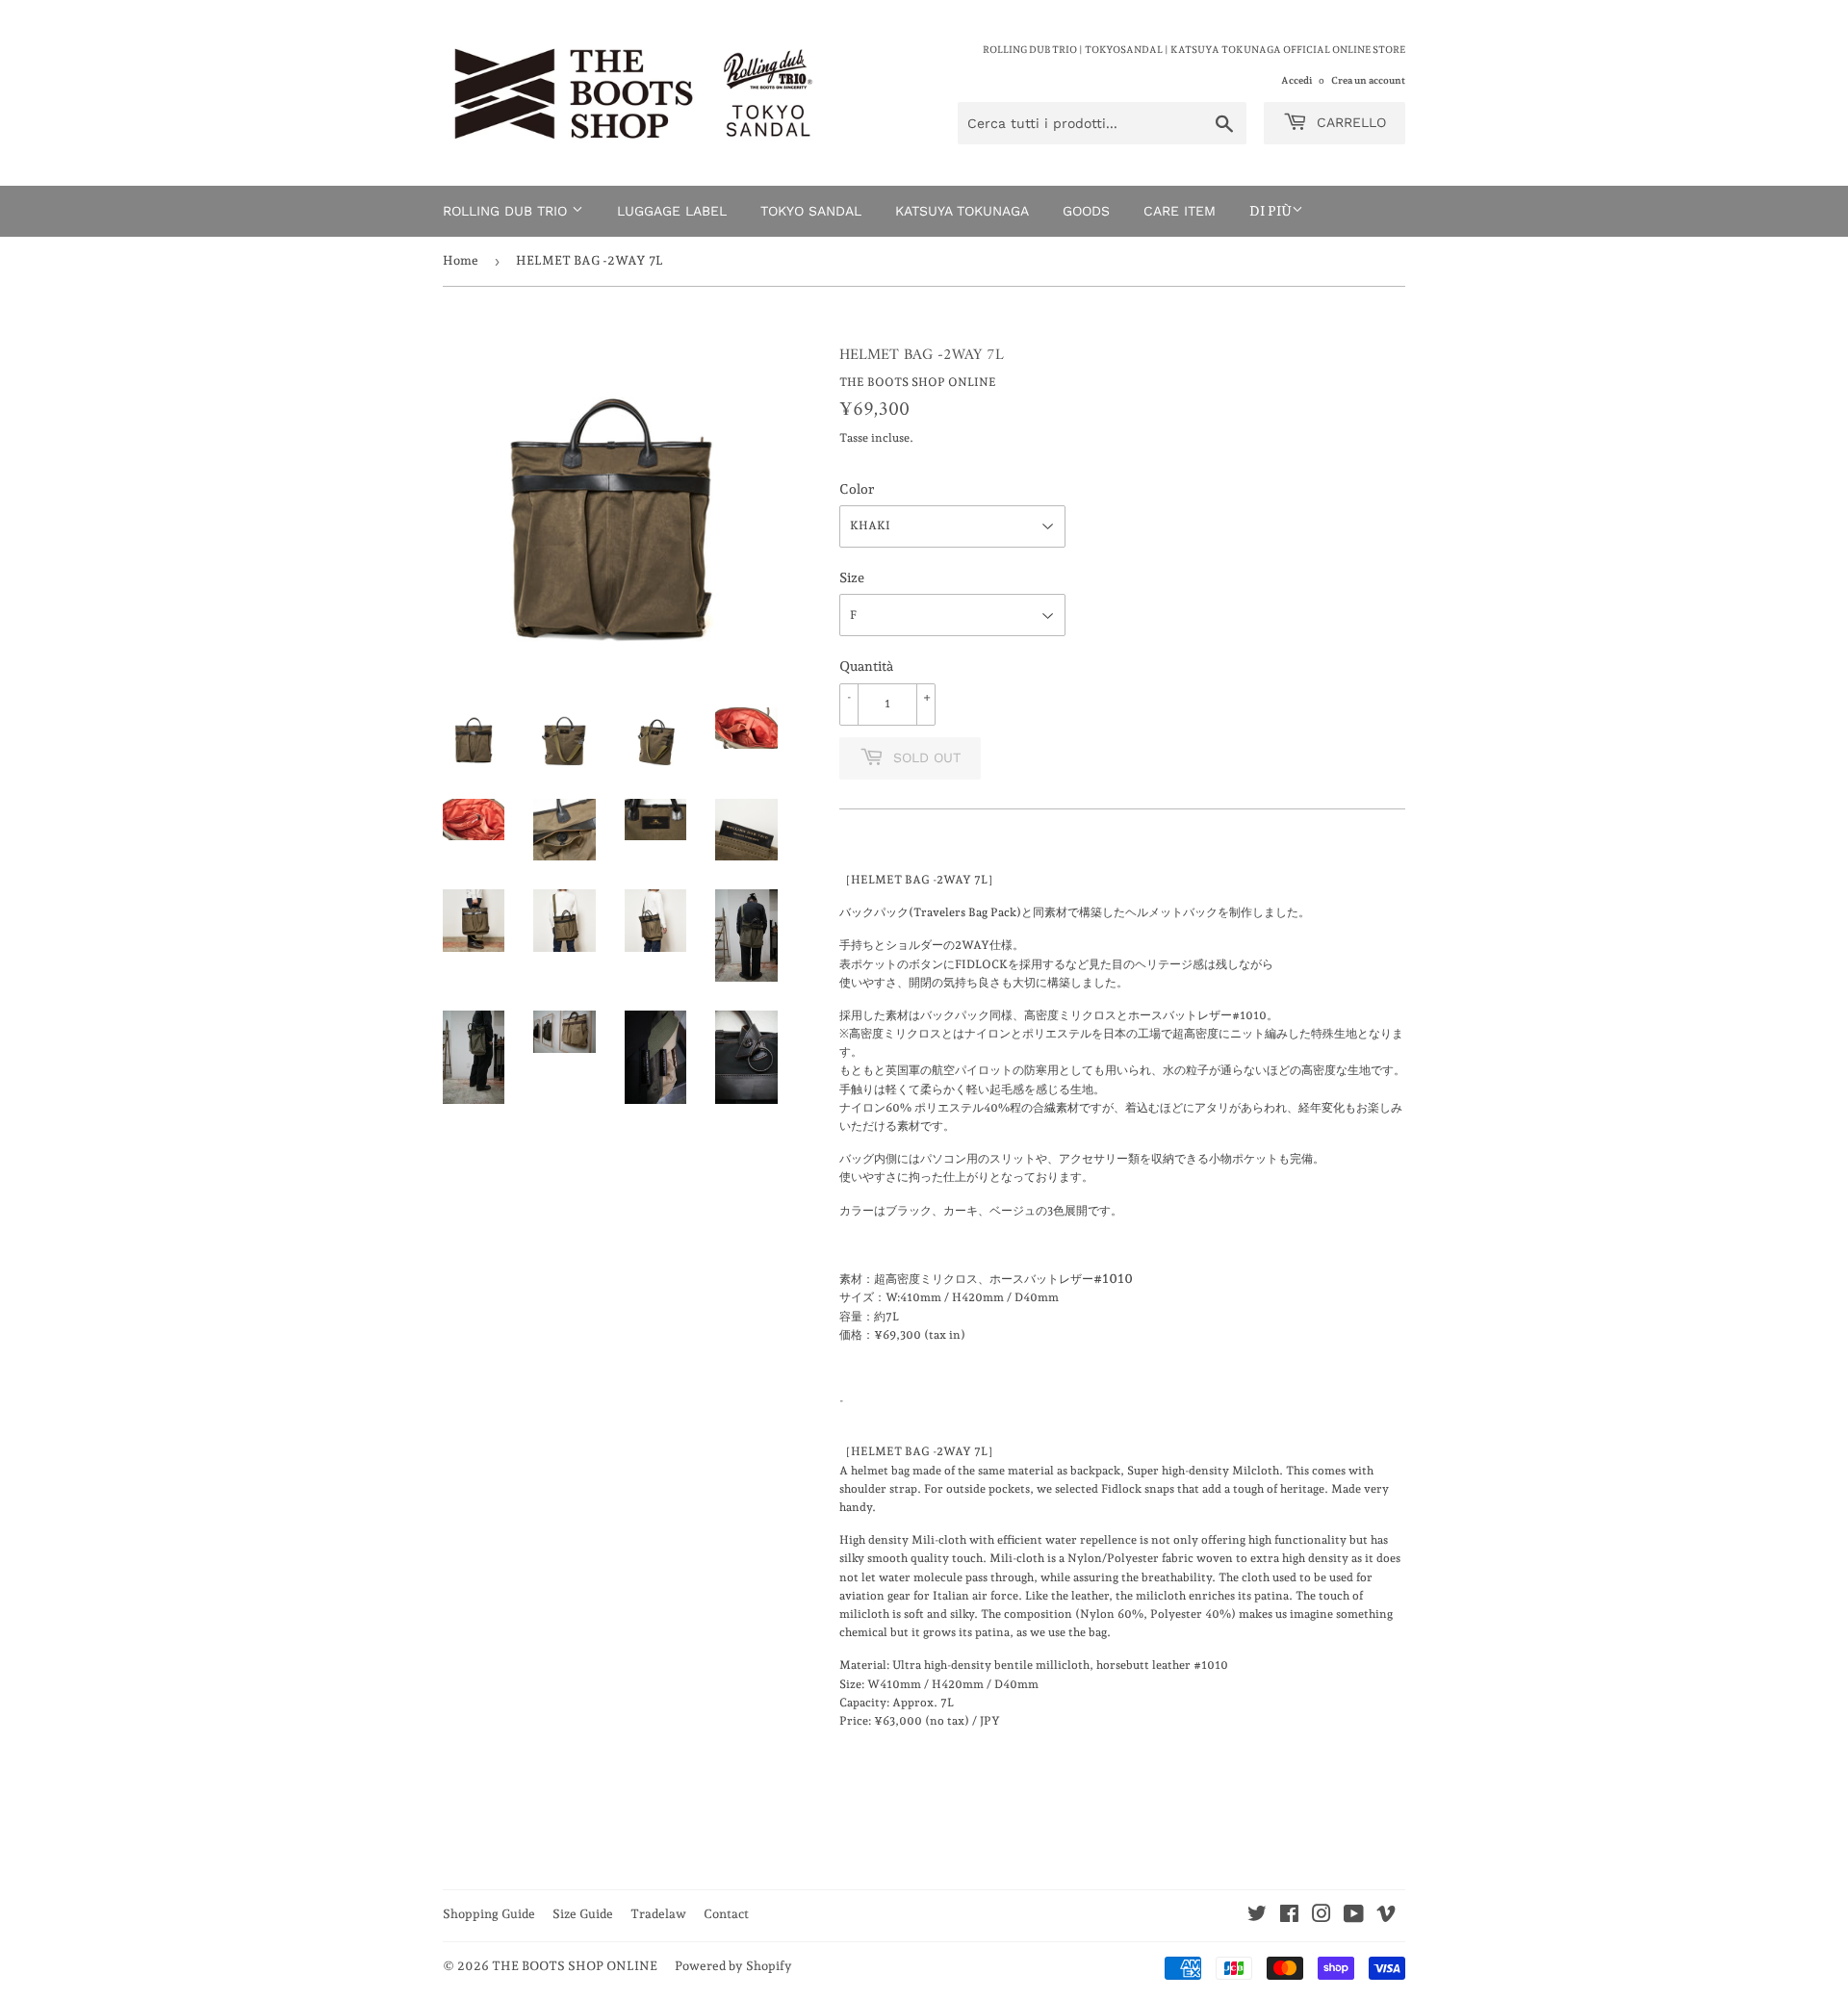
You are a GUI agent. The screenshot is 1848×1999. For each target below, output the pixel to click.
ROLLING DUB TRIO (507, 211)
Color (857, 489)
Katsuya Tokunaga (962, 211)
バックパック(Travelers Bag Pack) (930, 912)
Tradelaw (658, 1914)
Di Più (1270, 211)
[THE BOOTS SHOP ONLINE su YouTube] (1354, 1917)
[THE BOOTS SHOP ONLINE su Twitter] (1257, 1917)
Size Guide (583, 1914)
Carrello (1349, 122)
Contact (726, 1914)
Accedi (1296, 80)
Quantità (866, 666)
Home (461, 260)
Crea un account (1368, 80)
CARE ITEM (1180, 211)
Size (852, 577)
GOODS (1086, 211)
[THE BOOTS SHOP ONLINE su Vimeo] (1386, 1917)
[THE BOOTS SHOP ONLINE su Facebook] (1289, 1917)
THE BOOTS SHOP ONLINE (575, 1966)
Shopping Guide (489, 1914)
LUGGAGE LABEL (672, 211)
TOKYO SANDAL (811, 211)
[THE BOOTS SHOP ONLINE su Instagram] (1322, 1917)
